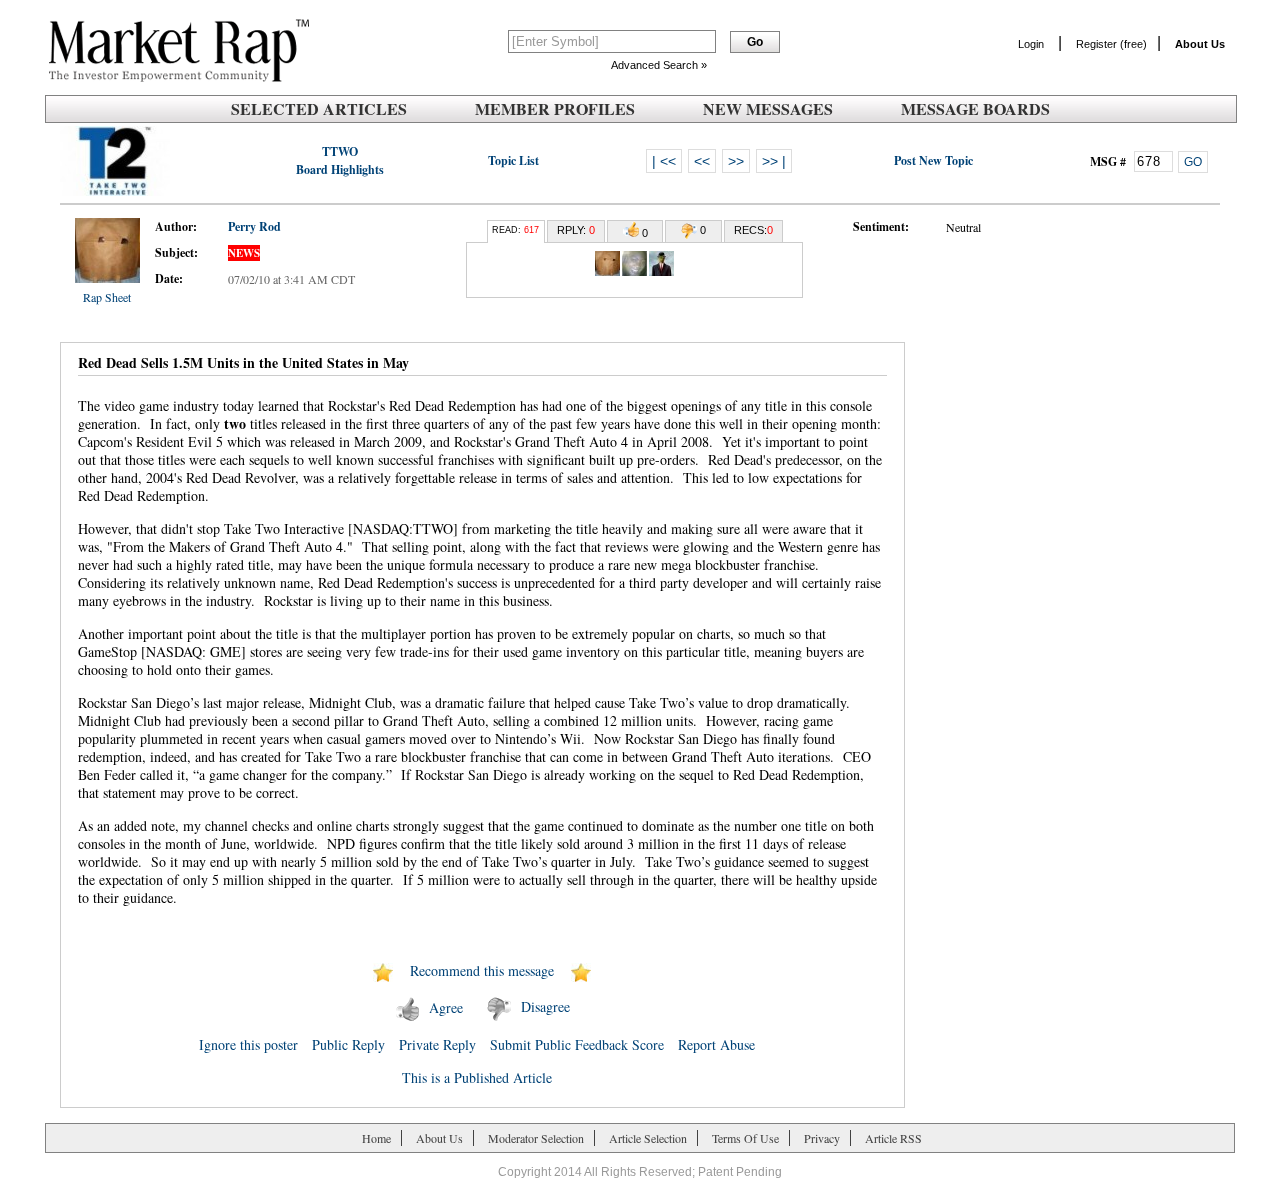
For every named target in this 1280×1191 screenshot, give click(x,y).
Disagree (545, 1007)
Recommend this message (482, 970)
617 (531, 230)
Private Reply (437, 1044)
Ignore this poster (248, 1044)
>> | (774, 161)
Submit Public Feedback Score (577, 1044)
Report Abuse (716, 1044)
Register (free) (1111, 44)
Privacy (822, 1138)
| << (664, 161)
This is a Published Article (477, 1077)
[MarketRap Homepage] (175, 78)
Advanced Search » (659, 65)
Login (1031, 44)
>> (736, 161)
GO (1193, 162)
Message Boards (975, 108)
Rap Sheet (107, 297)
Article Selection (648, 1138)
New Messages (768, 108)
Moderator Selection (536, 1138)
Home (376, 1138)
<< (702, 161)
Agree (446, 1007)
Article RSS (893, 1138)
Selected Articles (319, 108)
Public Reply (348, 1044)
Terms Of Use (745, 1138)
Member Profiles (555, 108)
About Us (439, 1138)
